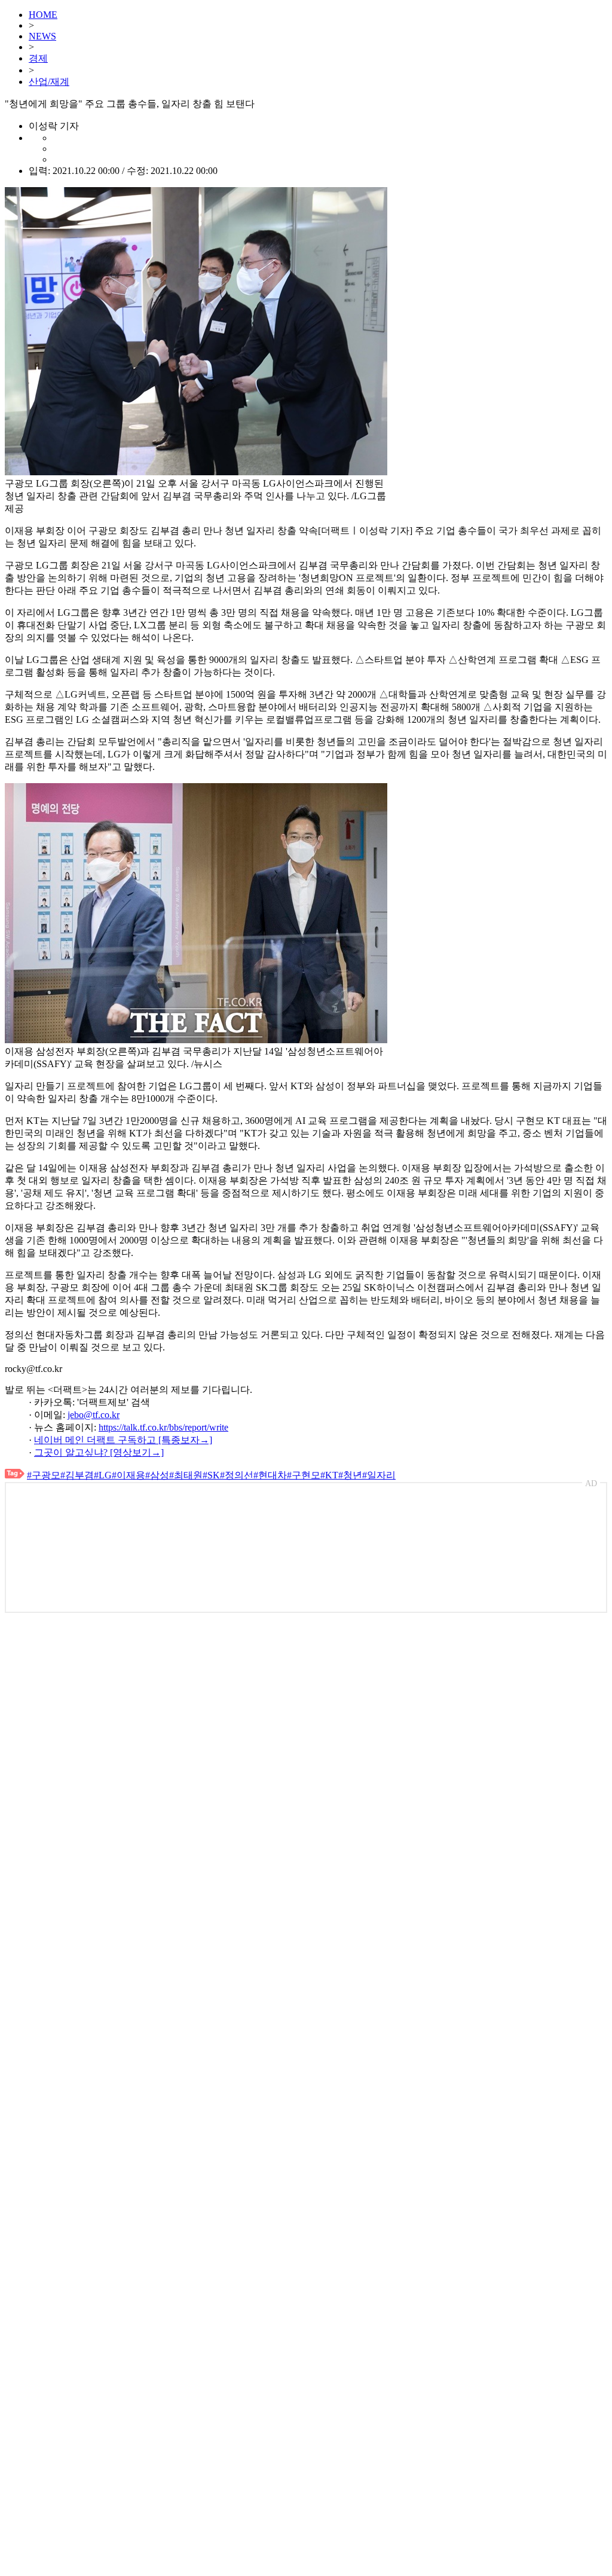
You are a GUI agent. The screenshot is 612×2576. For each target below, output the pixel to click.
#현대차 (270, 1475)
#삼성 (157, 1475)
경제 (38, 58)
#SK (211, 1475)
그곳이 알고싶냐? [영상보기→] (99, 1452)
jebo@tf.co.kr (94, 1415)
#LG (103, 1475)
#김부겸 (77, 1475)
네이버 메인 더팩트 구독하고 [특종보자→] (123, 1440)
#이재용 (128, 1475)
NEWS (42, 36)
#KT (329, 1475)
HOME (43, 15)
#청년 (350, 1475)
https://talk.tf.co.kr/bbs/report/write (163, 1427)
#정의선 (237, 1475)
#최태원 (186, 1475)
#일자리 (379, 1475)
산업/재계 (49, 82)
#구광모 (44, 1475)
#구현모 (304, 1475)
